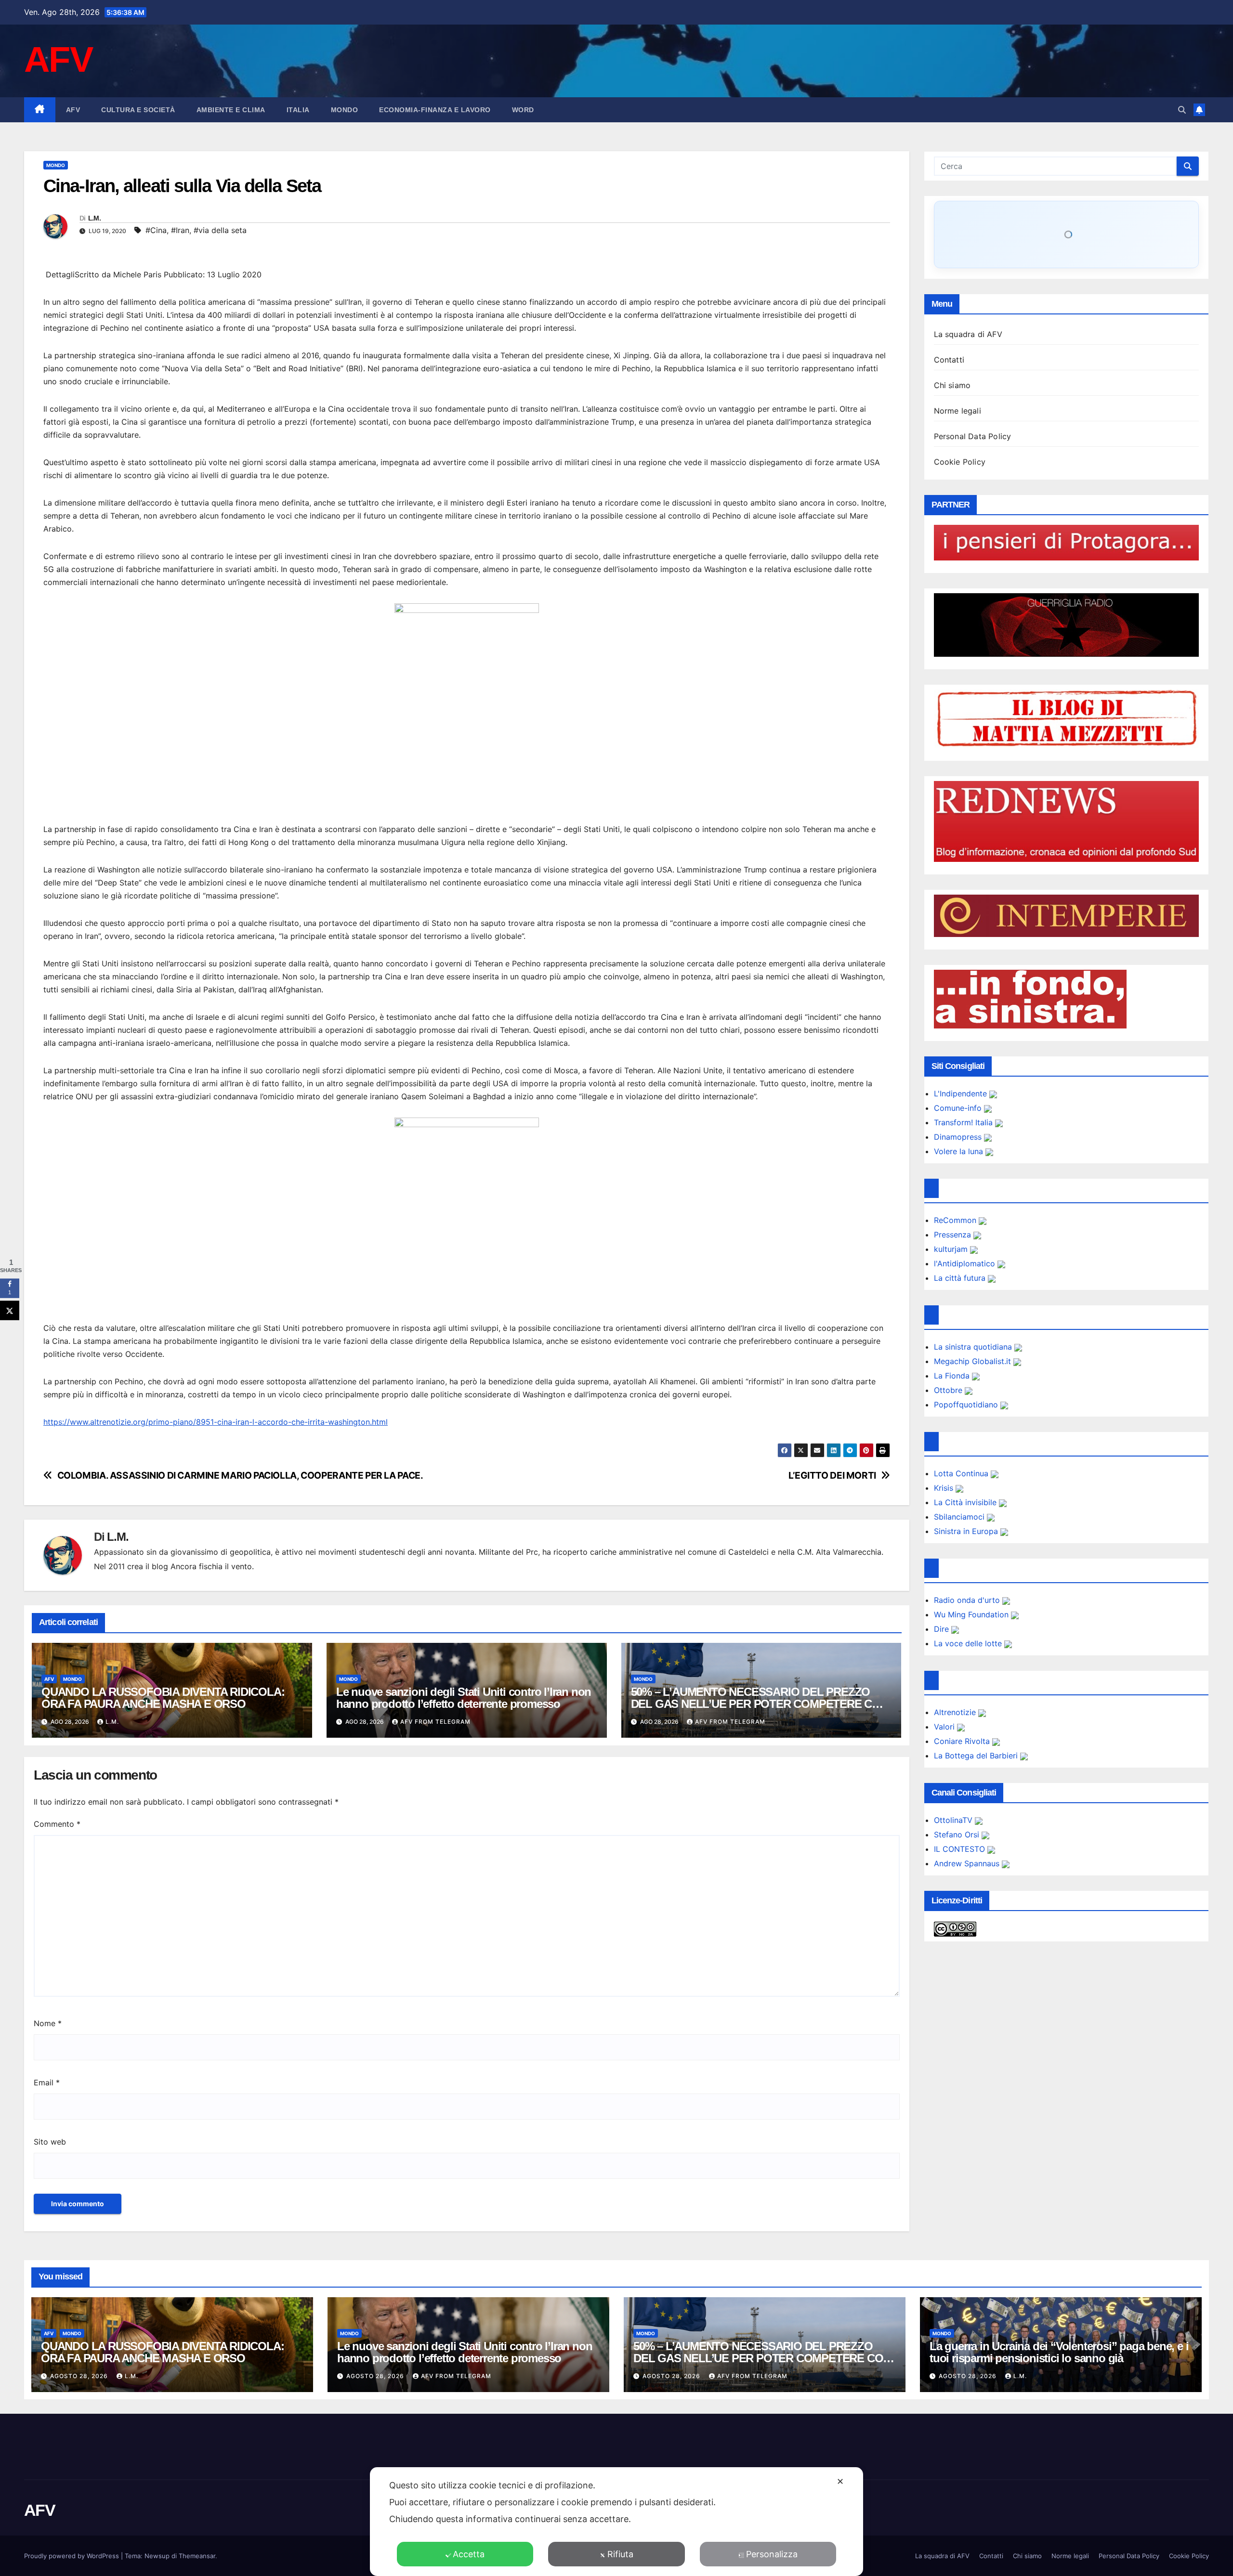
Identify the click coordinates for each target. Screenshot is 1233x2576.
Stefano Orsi (958, 1834)
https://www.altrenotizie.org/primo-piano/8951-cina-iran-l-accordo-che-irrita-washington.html (216, 1422)
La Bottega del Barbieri (977, 1756)
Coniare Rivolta (963, 1741)
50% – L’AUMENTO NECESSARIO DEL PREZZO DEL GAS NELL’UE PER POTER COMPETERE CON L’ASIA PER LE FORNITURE (760, 1704)
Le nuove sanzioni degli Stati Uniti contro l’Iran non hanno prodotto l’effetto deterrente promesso (464, 1698)
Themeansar (197, 2556)
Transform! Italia (964, 1122)
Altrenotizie (956, 1712)
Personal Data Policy (973, 436)
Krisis (945, 1488)
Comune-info (959, 1108)
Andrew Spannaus (968, 1863)
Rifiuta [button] (620, 2554)
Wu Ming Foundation (972, 1614)
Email (47, 2082)
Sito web (50, 2142)
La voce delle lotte (969, 1643)
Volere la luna (960, 1151)
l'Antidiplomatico (966, 1263)
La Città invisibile (966, 1502)
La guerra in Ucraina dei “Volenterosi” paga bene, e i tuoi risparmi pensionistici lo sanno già (1059, 2352)
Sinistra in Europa (967, 1531)
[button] (1182, 110)
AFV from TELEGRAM (435, 1722)
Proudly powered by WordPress (72, 2556)
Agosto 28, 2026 (80, 2376)
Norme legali (958, 411)
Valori (945, 1727)
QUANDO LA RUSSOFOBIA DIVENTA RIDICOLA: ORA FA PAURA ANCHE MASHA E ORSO (163, 1698)
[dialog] (616, 2522)
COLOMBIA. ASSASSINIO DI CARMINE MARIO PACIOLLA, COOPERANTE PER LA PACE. (240, 1476)
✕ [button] (840, 2481)
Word (523, 110)
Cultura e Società (138, 110)
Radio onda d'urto (968, 1600)
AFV (58, 59)
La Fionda (953, 1376)
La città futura (961, 1278)
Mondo (345, 110)
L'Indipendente (962, 1093)
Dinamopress (959, 1137)
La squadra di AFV (968, 334)
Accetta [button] (469, 2554)
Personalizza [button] (772, 2554)
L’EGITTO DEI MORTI (832, 1476)
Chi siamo (952, 385)
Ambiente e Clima (231, 110)
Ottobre (949, 1390)
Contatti (949, 360)
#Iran (180, 230)
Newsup (157, 2556)
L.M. (94, 218)
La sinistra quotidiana (974, 1347)
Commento (57, 1824)
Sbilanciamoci (960, 1517)
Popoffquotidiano (967, 1405)
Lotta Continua (962, 1473)
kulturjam (952, 1249)
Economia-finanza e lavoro (435, 110)
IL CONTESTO (961, 1849)
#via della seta (220, 230)
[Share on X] (10, 1310)
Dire (943, 1629)
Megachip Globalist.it (974, 1361)
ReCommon (956, 1220)
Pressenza (954, 1235)
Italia (298, 110)
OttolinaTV (954, 1820)
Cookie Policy (960, 462)
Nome (48, 2023)
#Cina (156, 230)
